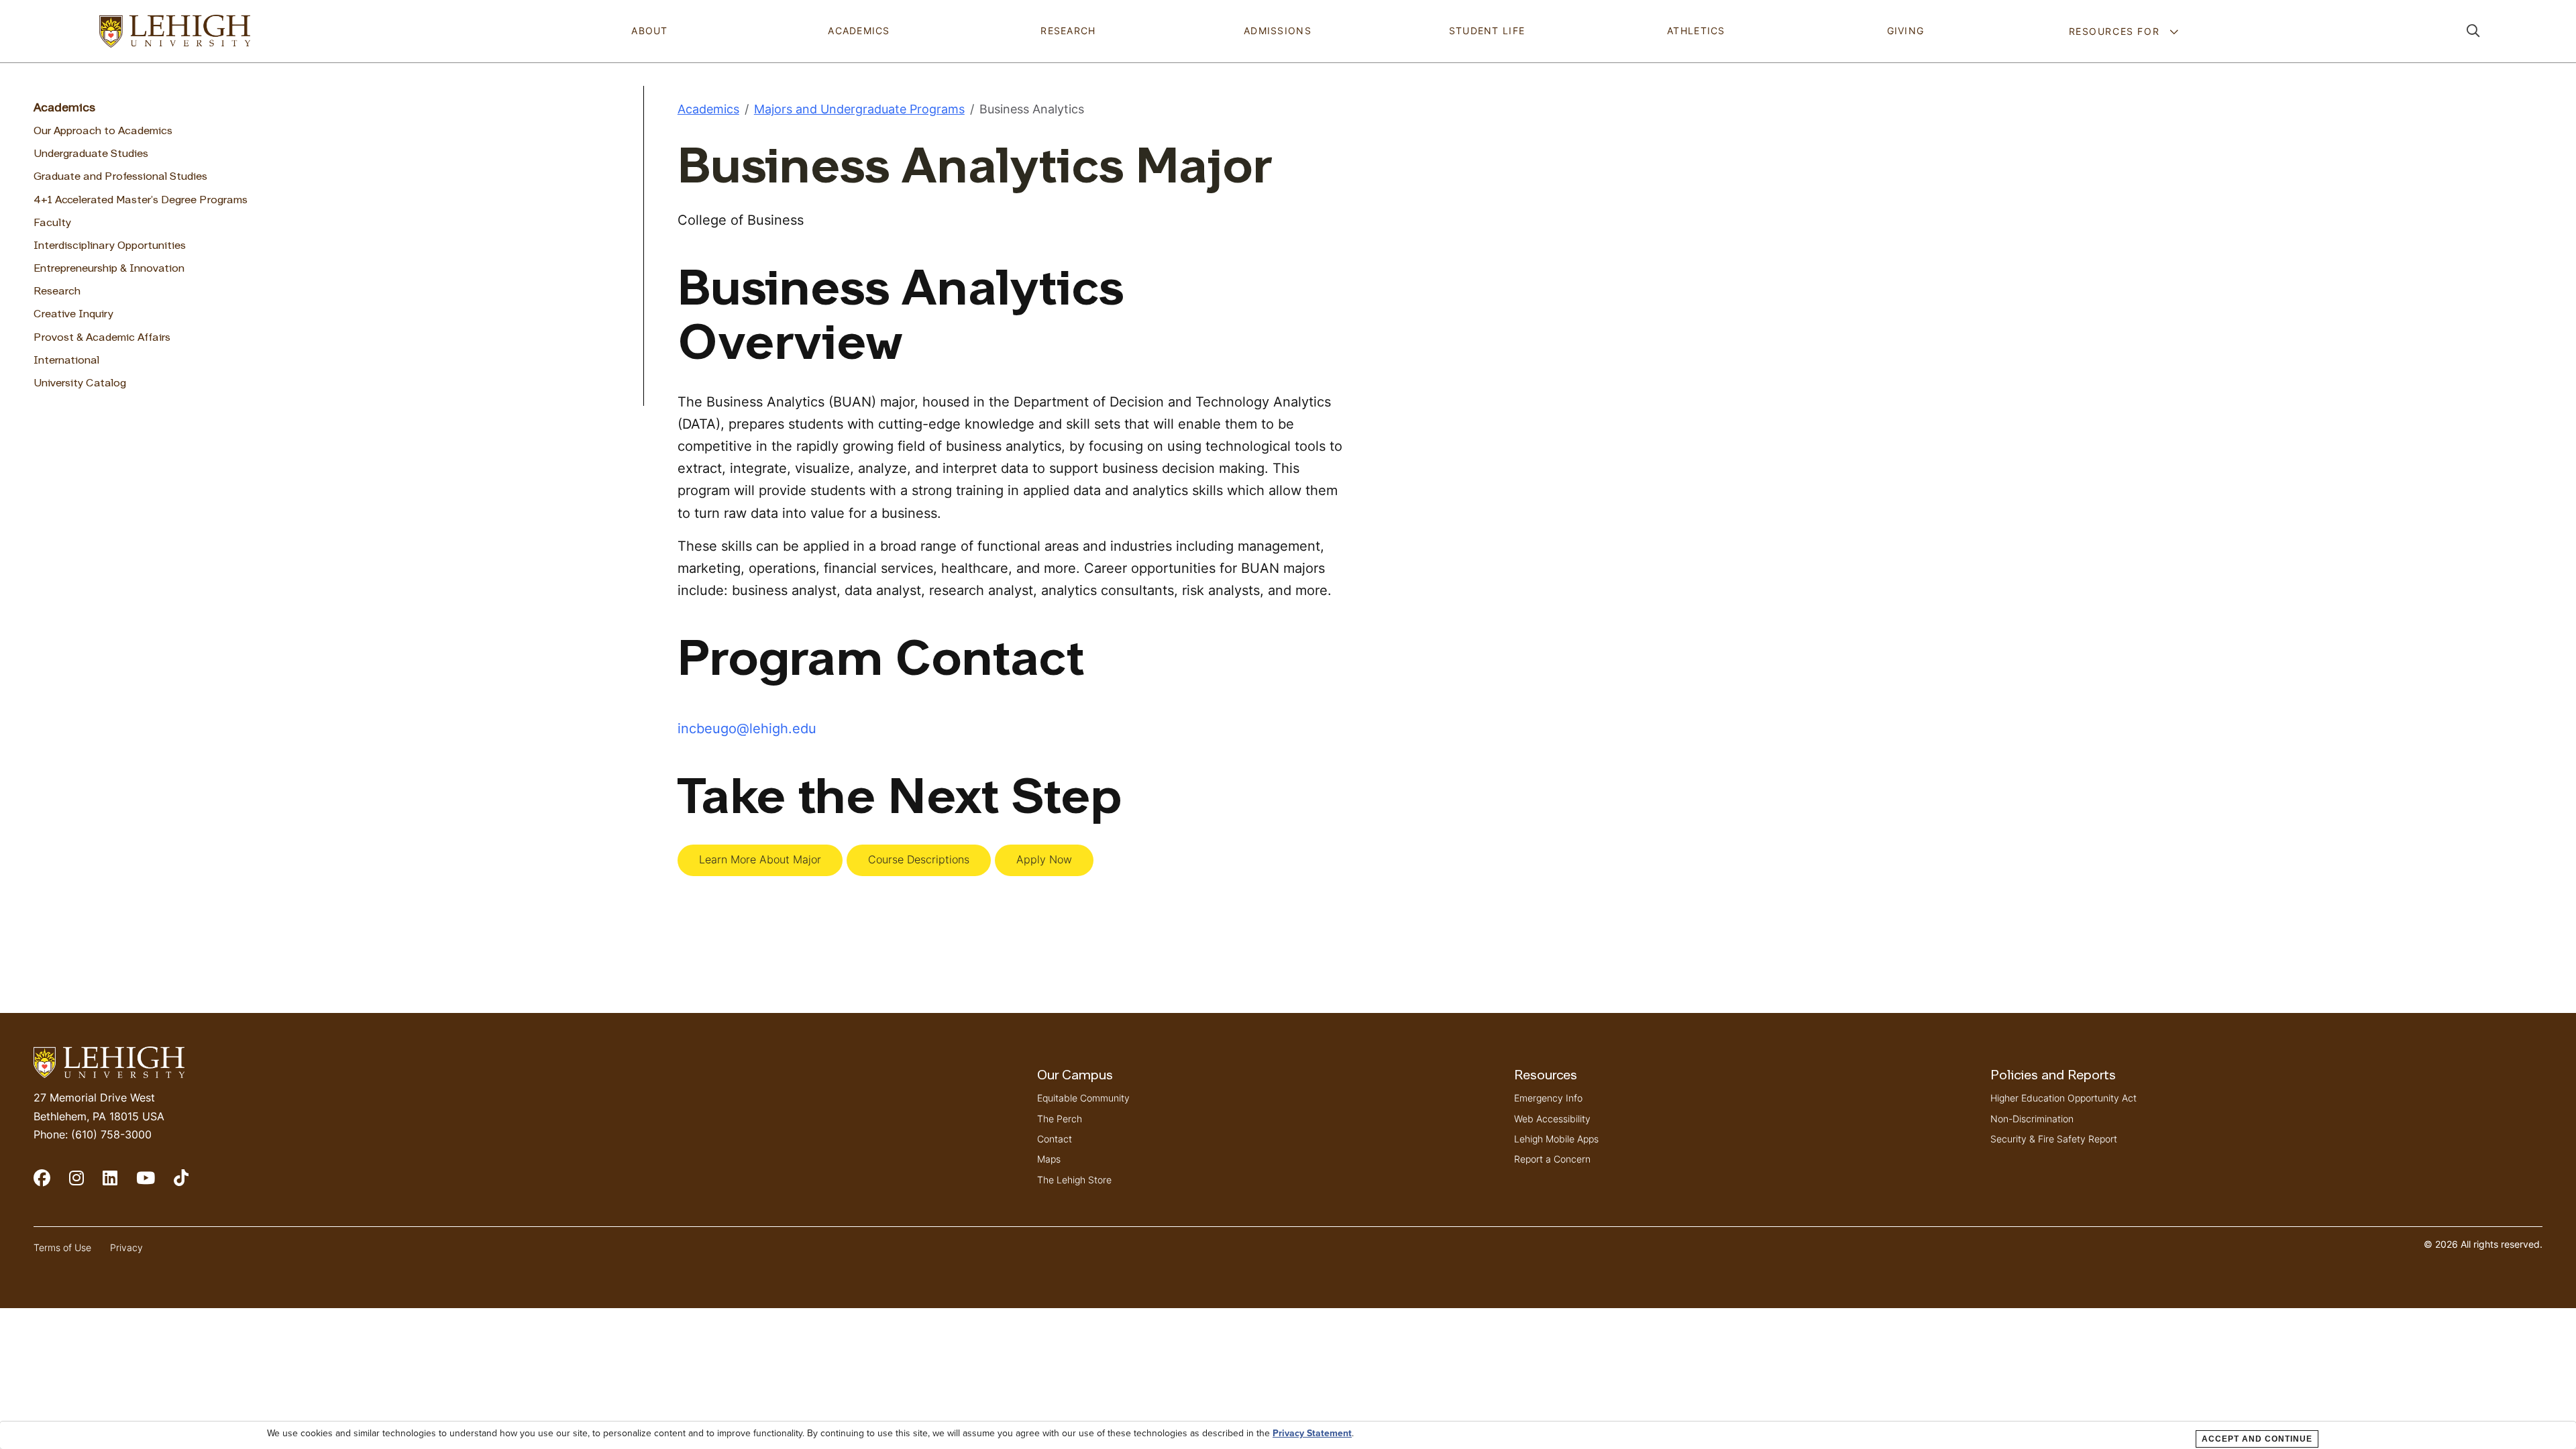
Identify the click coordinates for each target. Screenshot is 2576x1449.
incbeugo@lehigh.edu (747, 728)
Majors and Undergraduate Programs (859, 109)
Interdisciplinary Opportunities (110, 246)
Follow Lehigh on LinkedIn (119, 1184)
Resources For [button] (2116, 31)
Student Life (1487, 31)
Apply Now (1044, 859)
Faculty (52, 223)
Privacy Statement (1312, 1434)
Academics (859, 31)
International (66, 361)
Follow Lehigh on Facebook (51, 1184)
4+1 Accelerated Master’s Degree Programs (141, 201)
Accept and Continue (2257, 1439)
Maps (1049, 1159)
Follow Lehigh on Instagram (86, 1184)
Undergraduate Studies (91, 154)
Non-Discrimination (2032, 1119)
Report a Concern (1552, 1159)
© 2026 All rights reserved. (2483, 1244)
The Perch (1060, 1119)
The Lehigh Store (1074, 1180)
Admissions (1278, 31)
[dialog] (1288, 1435)
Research (1068, 31)
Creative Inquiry (73, 315)
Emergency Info (1548, 1098)
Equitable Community (1083, 1098)
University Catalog (80, 384)
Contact (1055, 1139)
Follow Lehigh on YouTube (155, 1184)
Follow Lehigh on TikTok (191, 1184)
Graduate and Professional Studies (120, 177)
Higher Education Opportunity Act (2063, 1098)
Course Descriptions (919, 859)
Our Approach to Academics (103, 131)
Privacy (126, 1247)
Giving (1906, 31)
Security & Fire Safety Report (2054, 1139)
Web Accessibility (1552, 1119)
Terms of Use (62, 1247)
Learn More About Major (760, 859)
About (649, 31)
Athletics (1696, 31)
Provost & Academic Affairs (102, 338)
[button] (2473, 31)
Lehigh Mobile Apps (1556, 1139)
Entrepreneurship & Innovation (109, 269)
